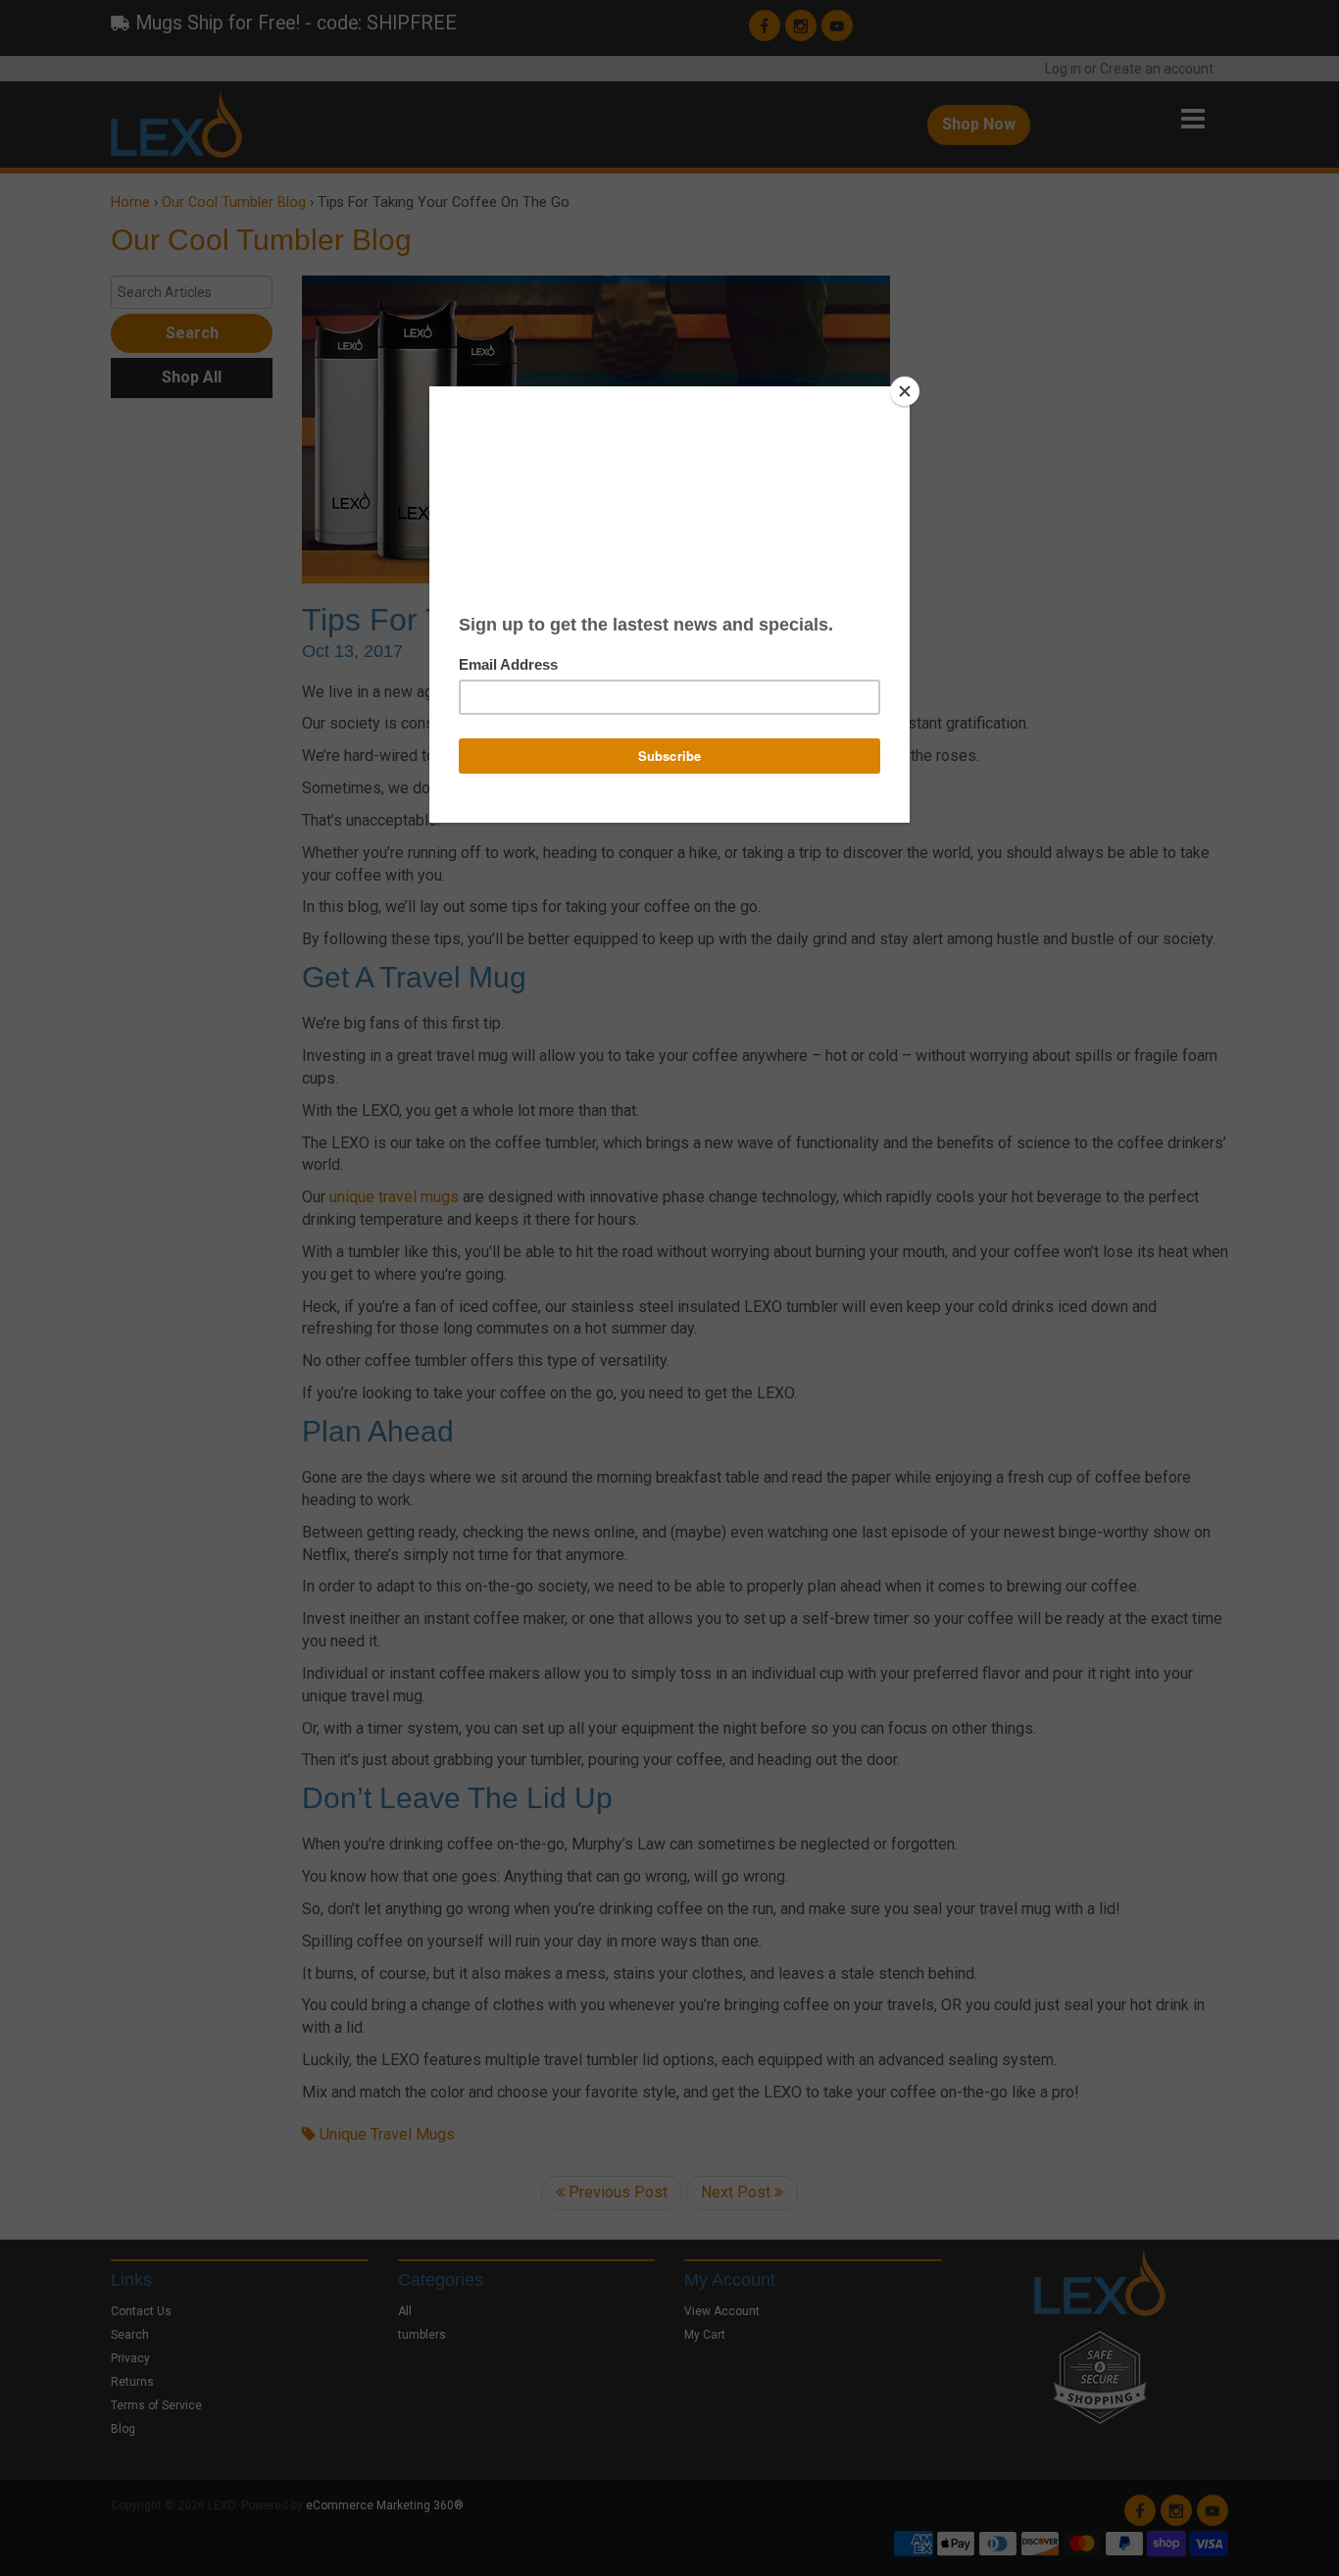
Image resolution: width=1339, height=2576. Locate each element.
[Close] (905, 391)
